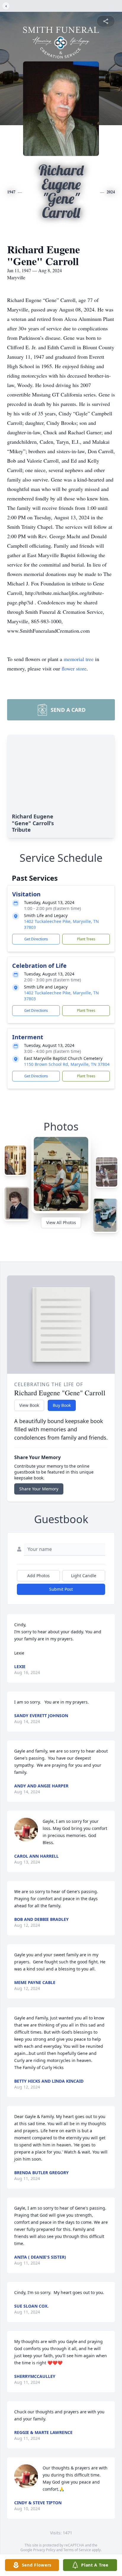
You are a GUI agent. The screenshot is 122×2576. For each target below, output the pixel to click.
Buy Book (62, 1405)
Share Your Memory (39, 1489)
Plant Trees (86, 939)
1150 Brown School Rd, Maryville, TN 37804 (67, 1064)
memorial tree (79, 659)
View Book (29, 1405)
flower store (74, 668)
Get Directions (36, 939)
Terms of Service (77, 2550)
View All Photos (61, 1222)
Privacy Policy (44, 2550)
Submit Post (61, 1589)
